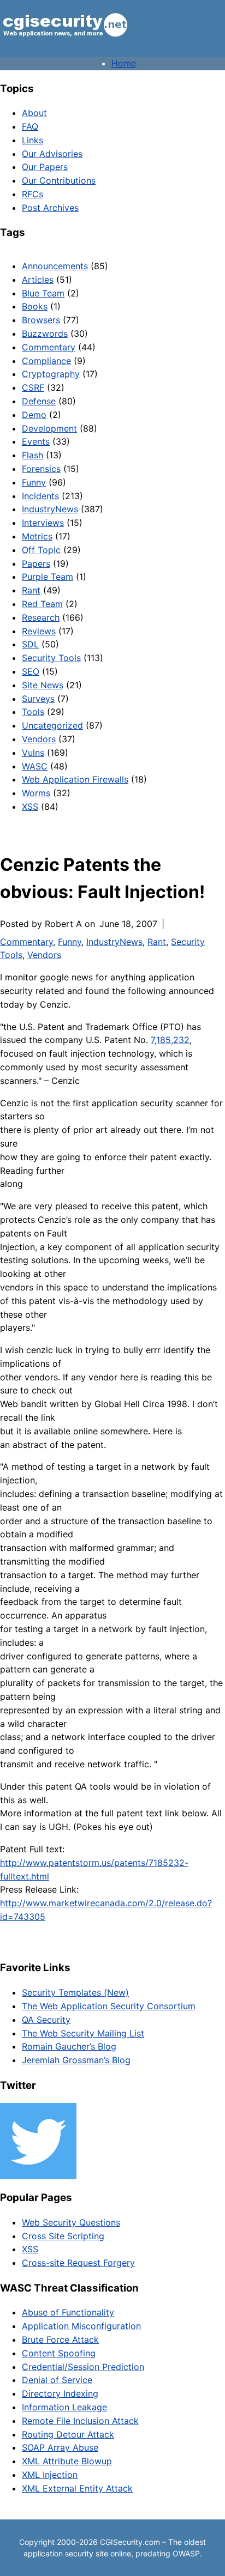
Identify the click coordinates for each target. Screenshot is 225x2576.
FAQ (30, 126)
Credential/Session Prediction (83, 2367)
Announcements (55, 266)
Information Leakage (64, 2407)
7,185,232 (170, 1040)
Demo (34, 415)
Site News (43, 685)
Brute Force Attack (60, 2339)
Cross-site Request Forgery (78, 2263)
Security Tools (51, 658)
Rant (31, 590)
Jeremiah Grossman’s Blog (76, 2060)
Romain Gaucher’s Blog (69, 2046)
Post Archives (50, 208)
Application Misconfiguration (81, 2326)
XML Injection (50, 2475)
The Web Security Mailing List (83, 2033)
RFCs (32, 194)
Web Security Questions (71, 2222)
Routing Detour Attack (68, 2434)
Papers (36, 563)
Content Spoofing (59, 2353)
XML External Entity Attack (77, 2488)
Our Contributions (59, 180)
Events (36, 441)
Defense (39, 401)
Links (32, 140)
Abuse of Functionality (68, 2312)
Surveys (38, 699)
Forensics (41, 469)
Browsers (41, 320)
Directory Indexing (60, 2393)
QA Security (46, 2020)
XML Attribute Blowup (67, 2461)
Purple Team (48, 577)
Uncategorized (52, 725)
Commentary (49, 347)
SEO (31, 671)
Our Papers (45, 167)
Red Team (42, 604)
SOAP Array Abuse (60, 2447)
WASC (35, 766)
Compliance (46, 361)
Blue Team (43, 293)
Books (35, 306)
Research (41, 617)
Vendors (39, 739)
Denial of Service (57, 2380)
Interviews (43, 523)
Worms (36, 793)
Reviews (39, 631)
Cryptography (51, 374)
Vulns (33, 753)
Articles (38, 280)
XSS (30, 807)
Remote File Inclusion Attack (80, 2421)
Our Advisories (52, 154)
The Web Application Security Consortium (109, 2006)
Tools (33, 712)
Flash (32, 455)
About (34, 113)
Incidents (40, 496)
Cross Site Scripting (63, 2236)
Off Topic (41, 550)
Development (49, 428)
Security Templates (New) (75, 1992)
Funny (34, 482)
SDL (30, 644)
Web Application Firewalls (75, 779)
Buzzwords (45, 334)
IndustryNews (50, 509)
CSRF (33, 387)
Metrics (37, 536)
